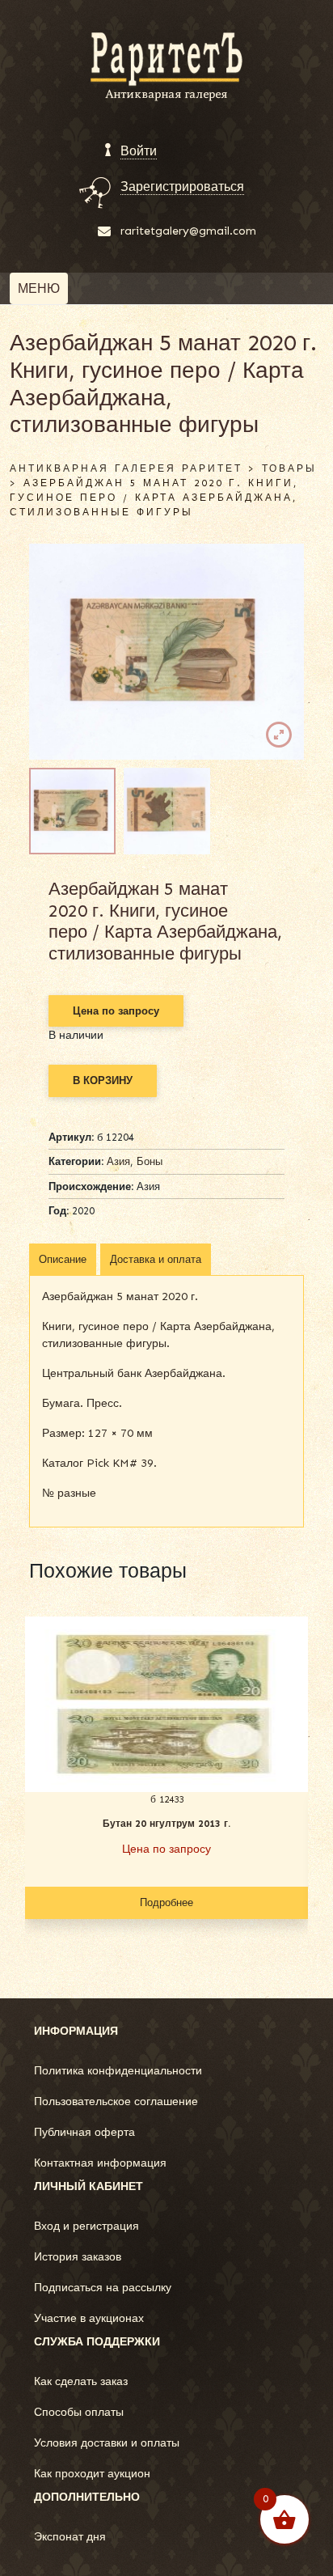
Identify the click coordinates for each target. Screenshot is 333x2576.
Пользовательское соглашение (116, 2101)
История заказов (78, 2257)
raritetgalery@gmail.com (188, 231)
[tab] (63, 1260)
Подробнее (166, 1902)
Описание (63, 1259)
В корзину (103, 1080)
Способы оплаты (79, 2412)
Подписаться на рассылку (103, 2288)
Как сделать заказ (81, 2381)
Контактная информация (100, 2163)
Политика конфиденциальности (118, 2071)
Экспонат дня (70, 2537)
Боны (150, 1161)
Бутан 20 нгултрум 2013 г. (166, 1824)
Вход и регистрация (86, 2226)
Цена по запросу (116, 1011)
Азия (118, 1161)
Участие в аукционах (89, 2318)
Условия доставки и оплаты (107, 2443)
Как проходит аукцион (92, 2474)
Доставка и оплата (156, 1259)
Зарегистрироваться (182, 186)
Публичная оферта (84, 2132)
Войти (139, 151)
